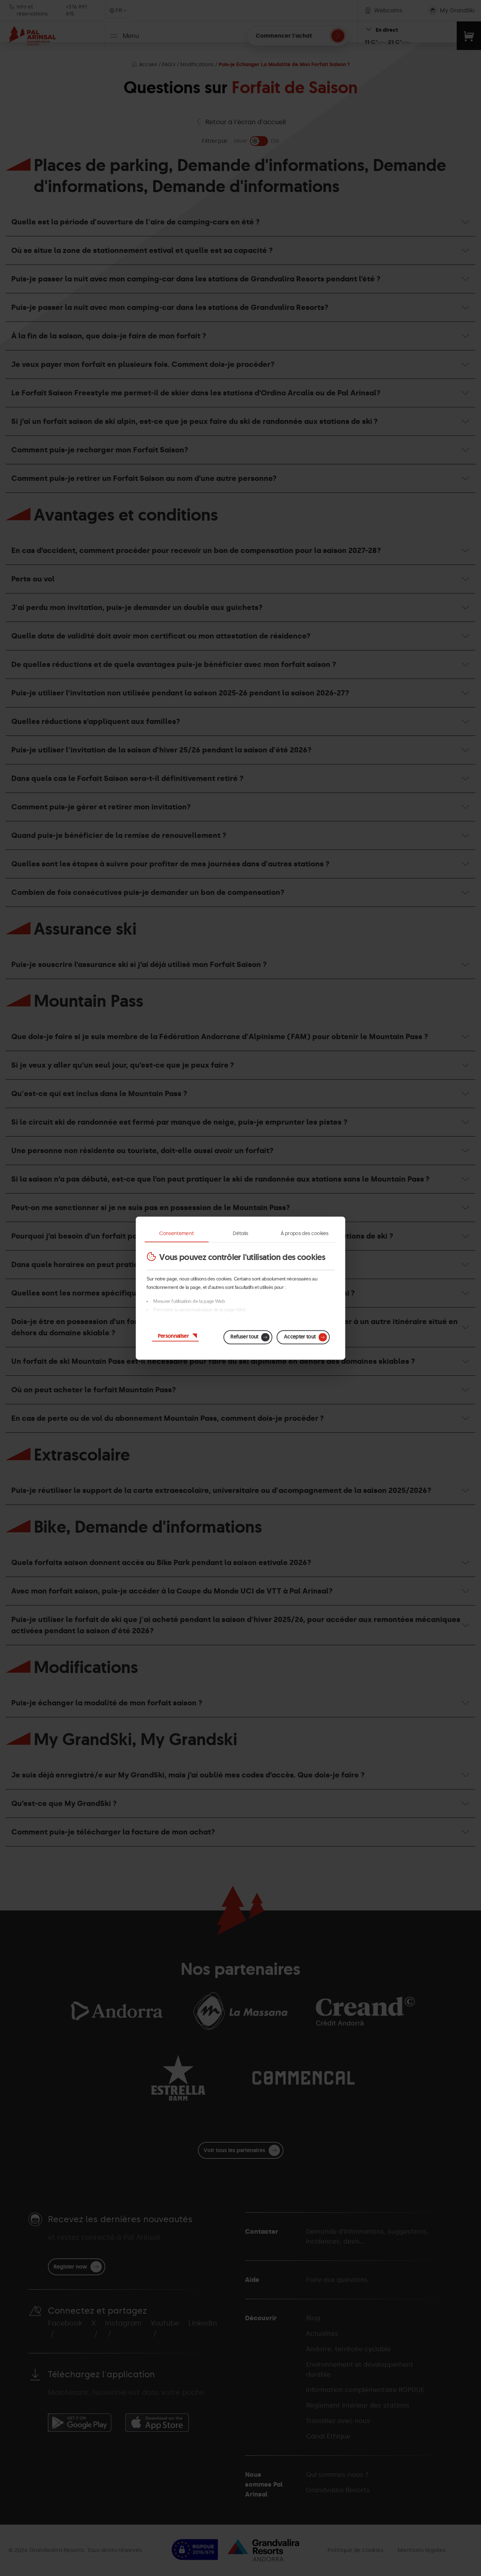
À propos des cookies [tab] (304, 1233)
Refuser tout (244, 1336)
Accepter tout (300, 1336)
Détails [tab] (241, 1233)
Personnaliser (173, 1335)
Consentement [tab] (176, 1233)
